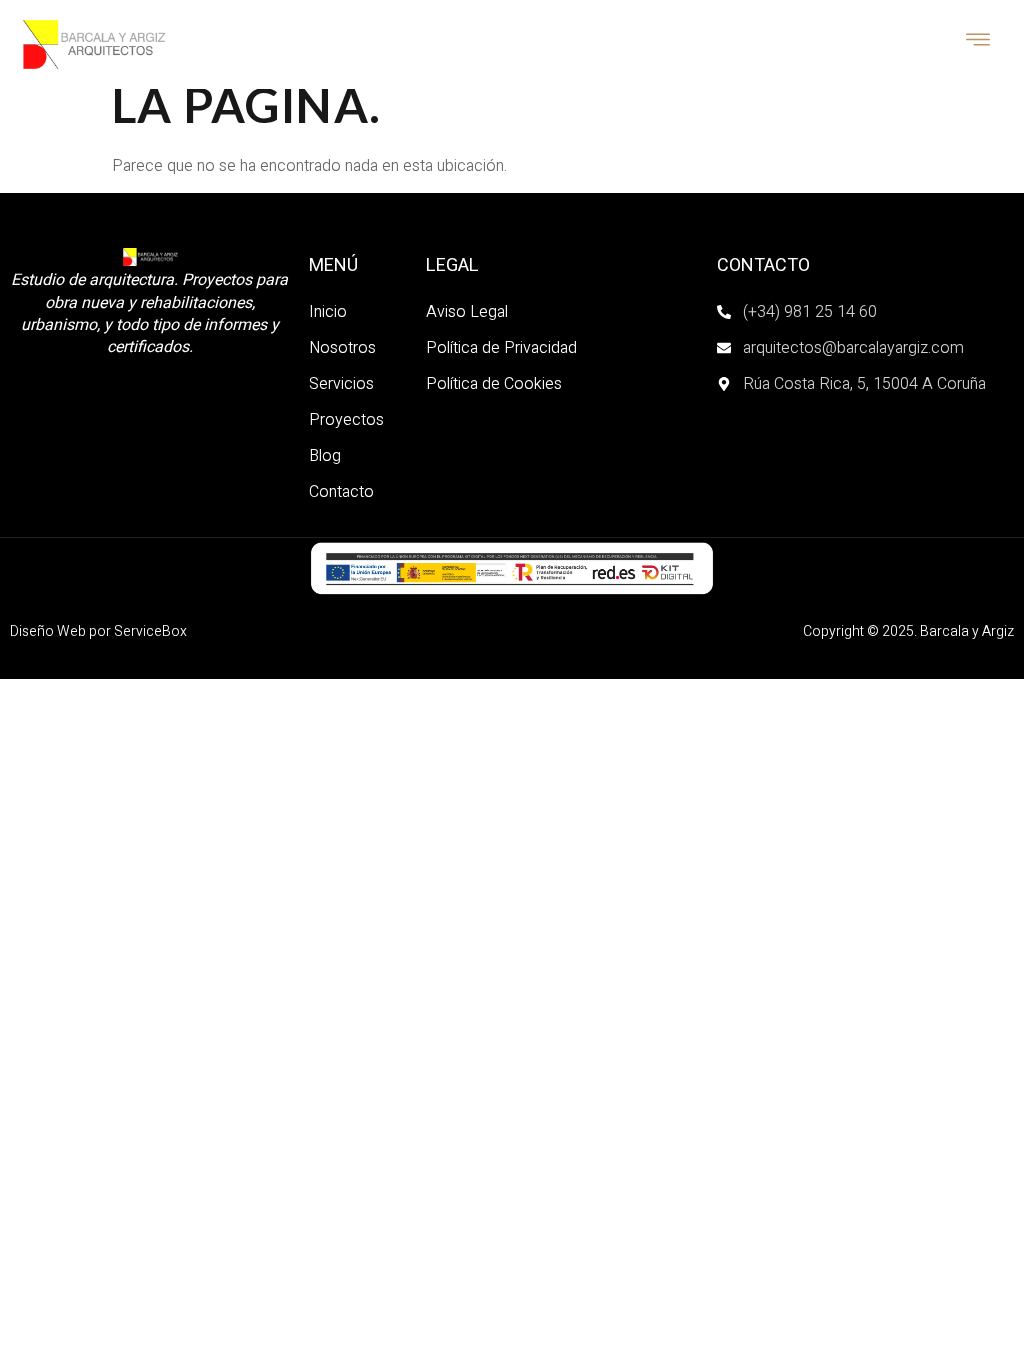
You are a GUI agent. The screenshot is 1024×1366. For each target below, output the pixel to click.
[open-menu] (979, 42)
